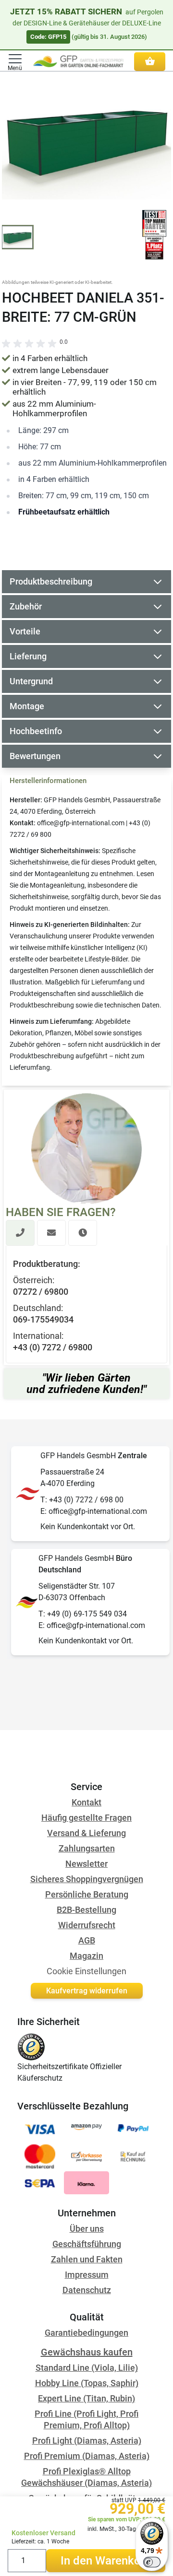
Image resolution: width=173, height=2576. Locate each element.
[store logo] (78, 61)
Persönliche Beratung (87, 1894)
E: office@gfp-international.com (94, 1511)
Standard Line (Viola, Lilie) (87, 2368)
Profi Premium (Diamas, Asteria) (87, 2456)
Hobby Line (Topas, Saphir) (87, 2383)
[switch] (152, 2562)
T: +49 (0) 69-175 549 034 (83, 1614)
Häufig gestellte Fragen (86, 1818)
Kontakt (86, 1802)
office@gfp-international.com (81, 823)
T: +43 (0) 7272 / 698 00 (82, 1500)
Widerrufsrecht (87, 1925)
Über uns (87, 2229)
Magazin (86, 1956)
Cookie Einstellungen (86, 1971)
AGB (87, 1940)
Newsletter (86, 1864)
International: (38, 1336)
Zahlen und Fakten (87, 2259)
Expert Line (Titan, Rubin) (86, 2398)
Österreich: (34, 1280)
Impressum (87, 2275)
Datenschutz (87, 2290)
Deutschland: (38, 1308)
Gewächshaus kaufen (87, 2352)
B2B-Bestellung (86, 1910)
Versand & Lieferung (86, 1833)
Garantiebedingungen (86, 2333)
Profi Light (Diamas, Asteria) (87, 2441)
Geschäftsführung (87, 2244)
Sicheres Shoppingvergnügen (87, 1879)
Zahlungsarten (87, 1848)
